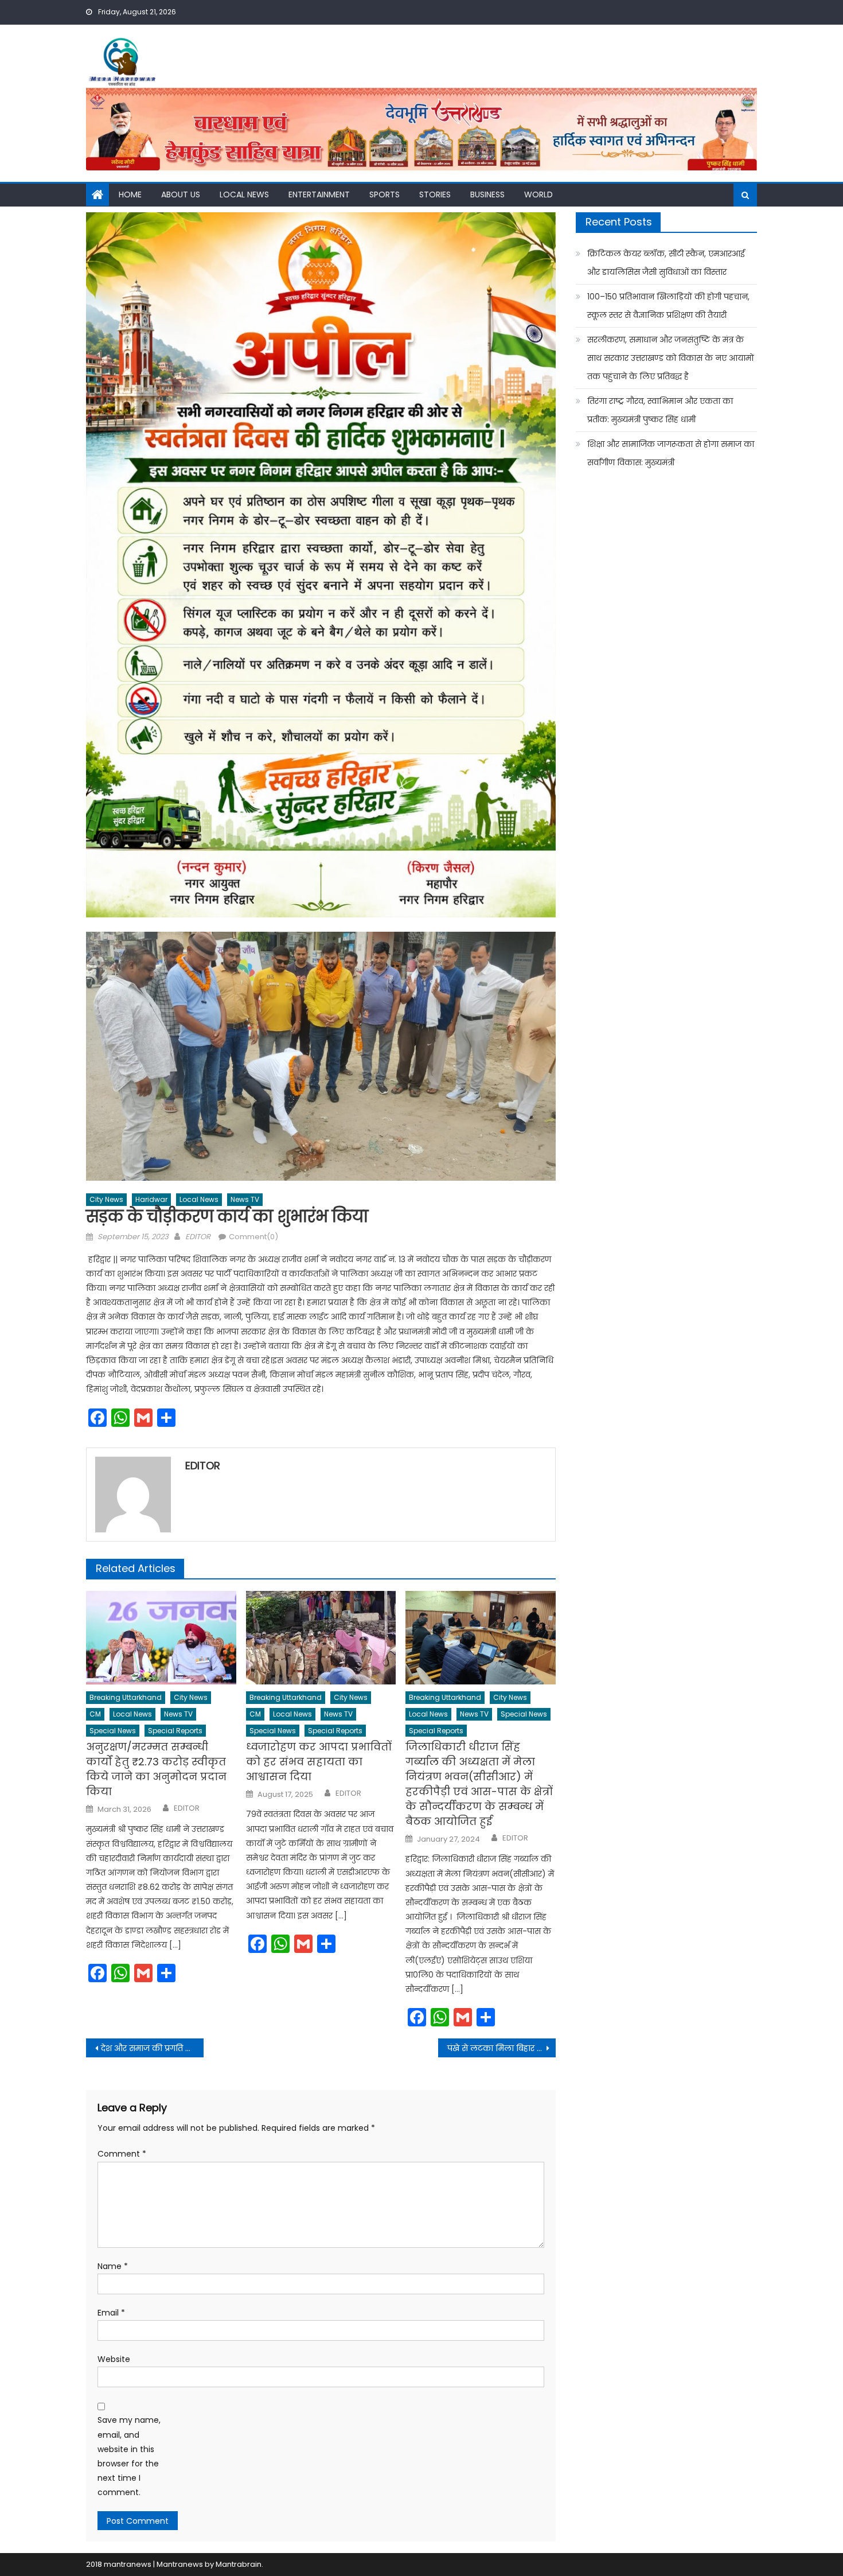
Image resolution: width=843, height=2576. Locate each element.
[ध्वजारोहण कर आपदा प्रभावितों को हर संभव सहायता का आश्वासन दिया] (321, 1638)
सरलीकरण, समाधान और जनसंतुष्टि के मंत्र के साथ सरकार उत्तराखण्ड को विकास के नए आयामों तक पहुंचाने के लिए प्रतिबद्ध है (671, 358)
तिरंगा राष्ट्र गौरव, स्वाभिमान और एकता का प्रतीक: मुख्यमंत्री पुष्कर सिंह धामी (660, 410)
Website (114, 2359)
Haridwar (151, 1199)
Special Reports (175, 1731)
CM (95, 1714)
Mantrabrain (239, 2564)
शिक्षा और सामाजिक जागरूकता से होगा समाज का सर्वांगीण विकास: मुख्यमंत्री (671, 453)
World (538, 194)
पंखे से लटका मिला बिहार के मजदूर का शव (501, 2048)
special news (113, 1731)
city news (106, 1199)
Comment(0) (253, 1237)
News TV (245, 1199)
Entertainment (319, 194)
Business (487, 194)
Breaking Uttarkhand (126, 1697)
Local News (244, 194)
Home (130, 194)
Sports (385, 194)
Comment (122, 2154)
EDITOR (198, 1237)
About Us (181, 194)
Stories (435, 194)
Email (111, 2313)
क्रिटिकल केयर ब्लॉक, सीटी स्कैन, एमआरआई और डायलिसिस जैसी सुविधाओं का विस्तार (666, 263)
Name (113, 2266)
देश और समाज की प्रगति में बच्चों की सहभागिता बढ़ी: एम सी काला (152, 2048)
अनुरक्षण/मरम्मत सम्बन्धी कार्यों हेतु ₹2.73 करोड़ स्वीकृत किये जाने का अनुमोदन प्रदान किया (156, 1769)
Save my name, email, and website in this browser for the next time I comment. (129, 2456)
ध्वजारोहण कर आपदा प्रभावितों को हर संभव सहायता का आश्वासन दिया (319, 1762)
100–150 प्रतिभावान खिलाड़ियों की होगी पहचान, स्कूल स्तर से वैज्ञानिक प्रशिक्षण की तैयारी (668, 306)
